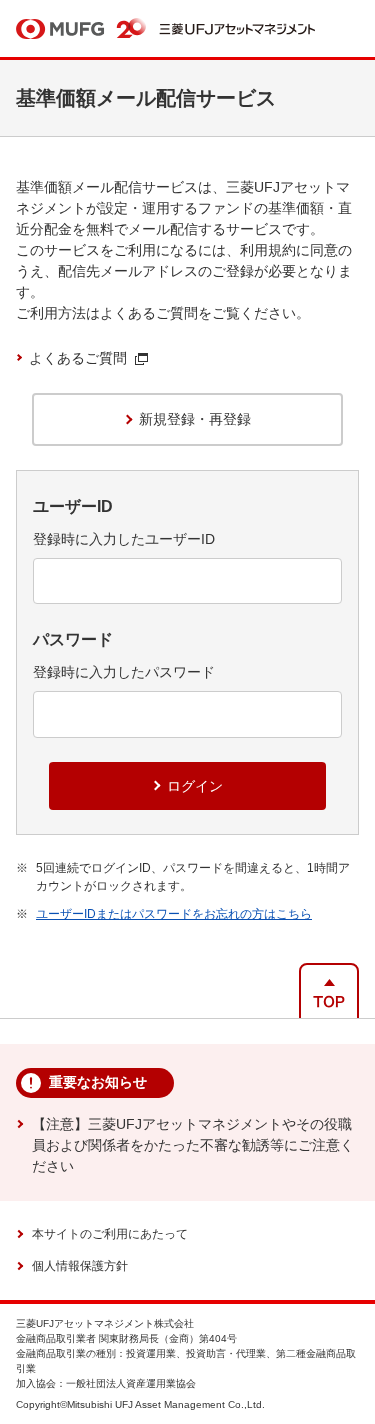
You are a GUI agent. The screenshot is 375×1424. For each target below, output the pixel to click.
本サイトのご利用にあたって (110, 1234)
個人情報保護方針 (80, 1266)
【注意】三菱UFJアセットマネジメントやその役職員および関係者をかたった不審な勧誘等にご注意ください (193, 1145)
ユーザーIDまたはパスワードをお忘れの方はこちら (174, 914)
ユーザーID (73, 506)
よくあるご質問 (78, 358)
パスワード (73, 639)
